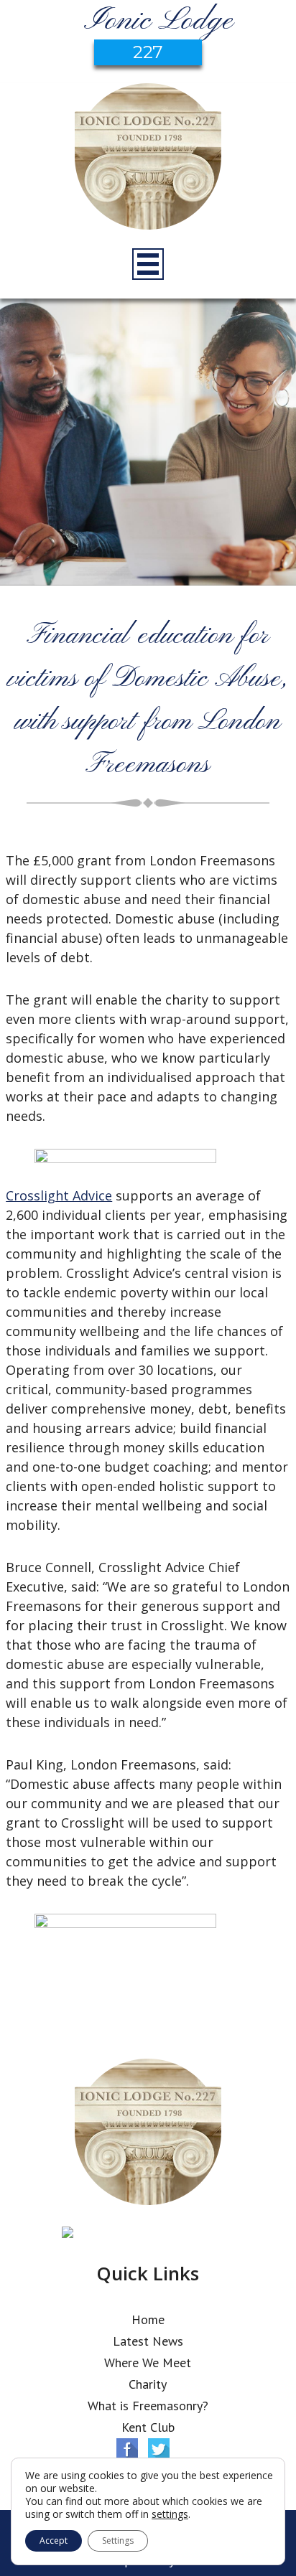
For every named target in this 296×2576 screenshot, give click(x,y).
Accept (54, 2540)
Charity (148, 2384)
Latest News (148, 2341)
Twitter (159, 2449)
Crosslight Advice (59, 1195)
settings (170, 2514)
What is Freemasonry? (148, 2406)
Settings (118, 2540)
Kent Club (148, 2427)
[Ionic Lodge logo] (148, 159)
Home (148, 2319)
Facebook (127, 2449)
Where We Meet (148, 2363)
